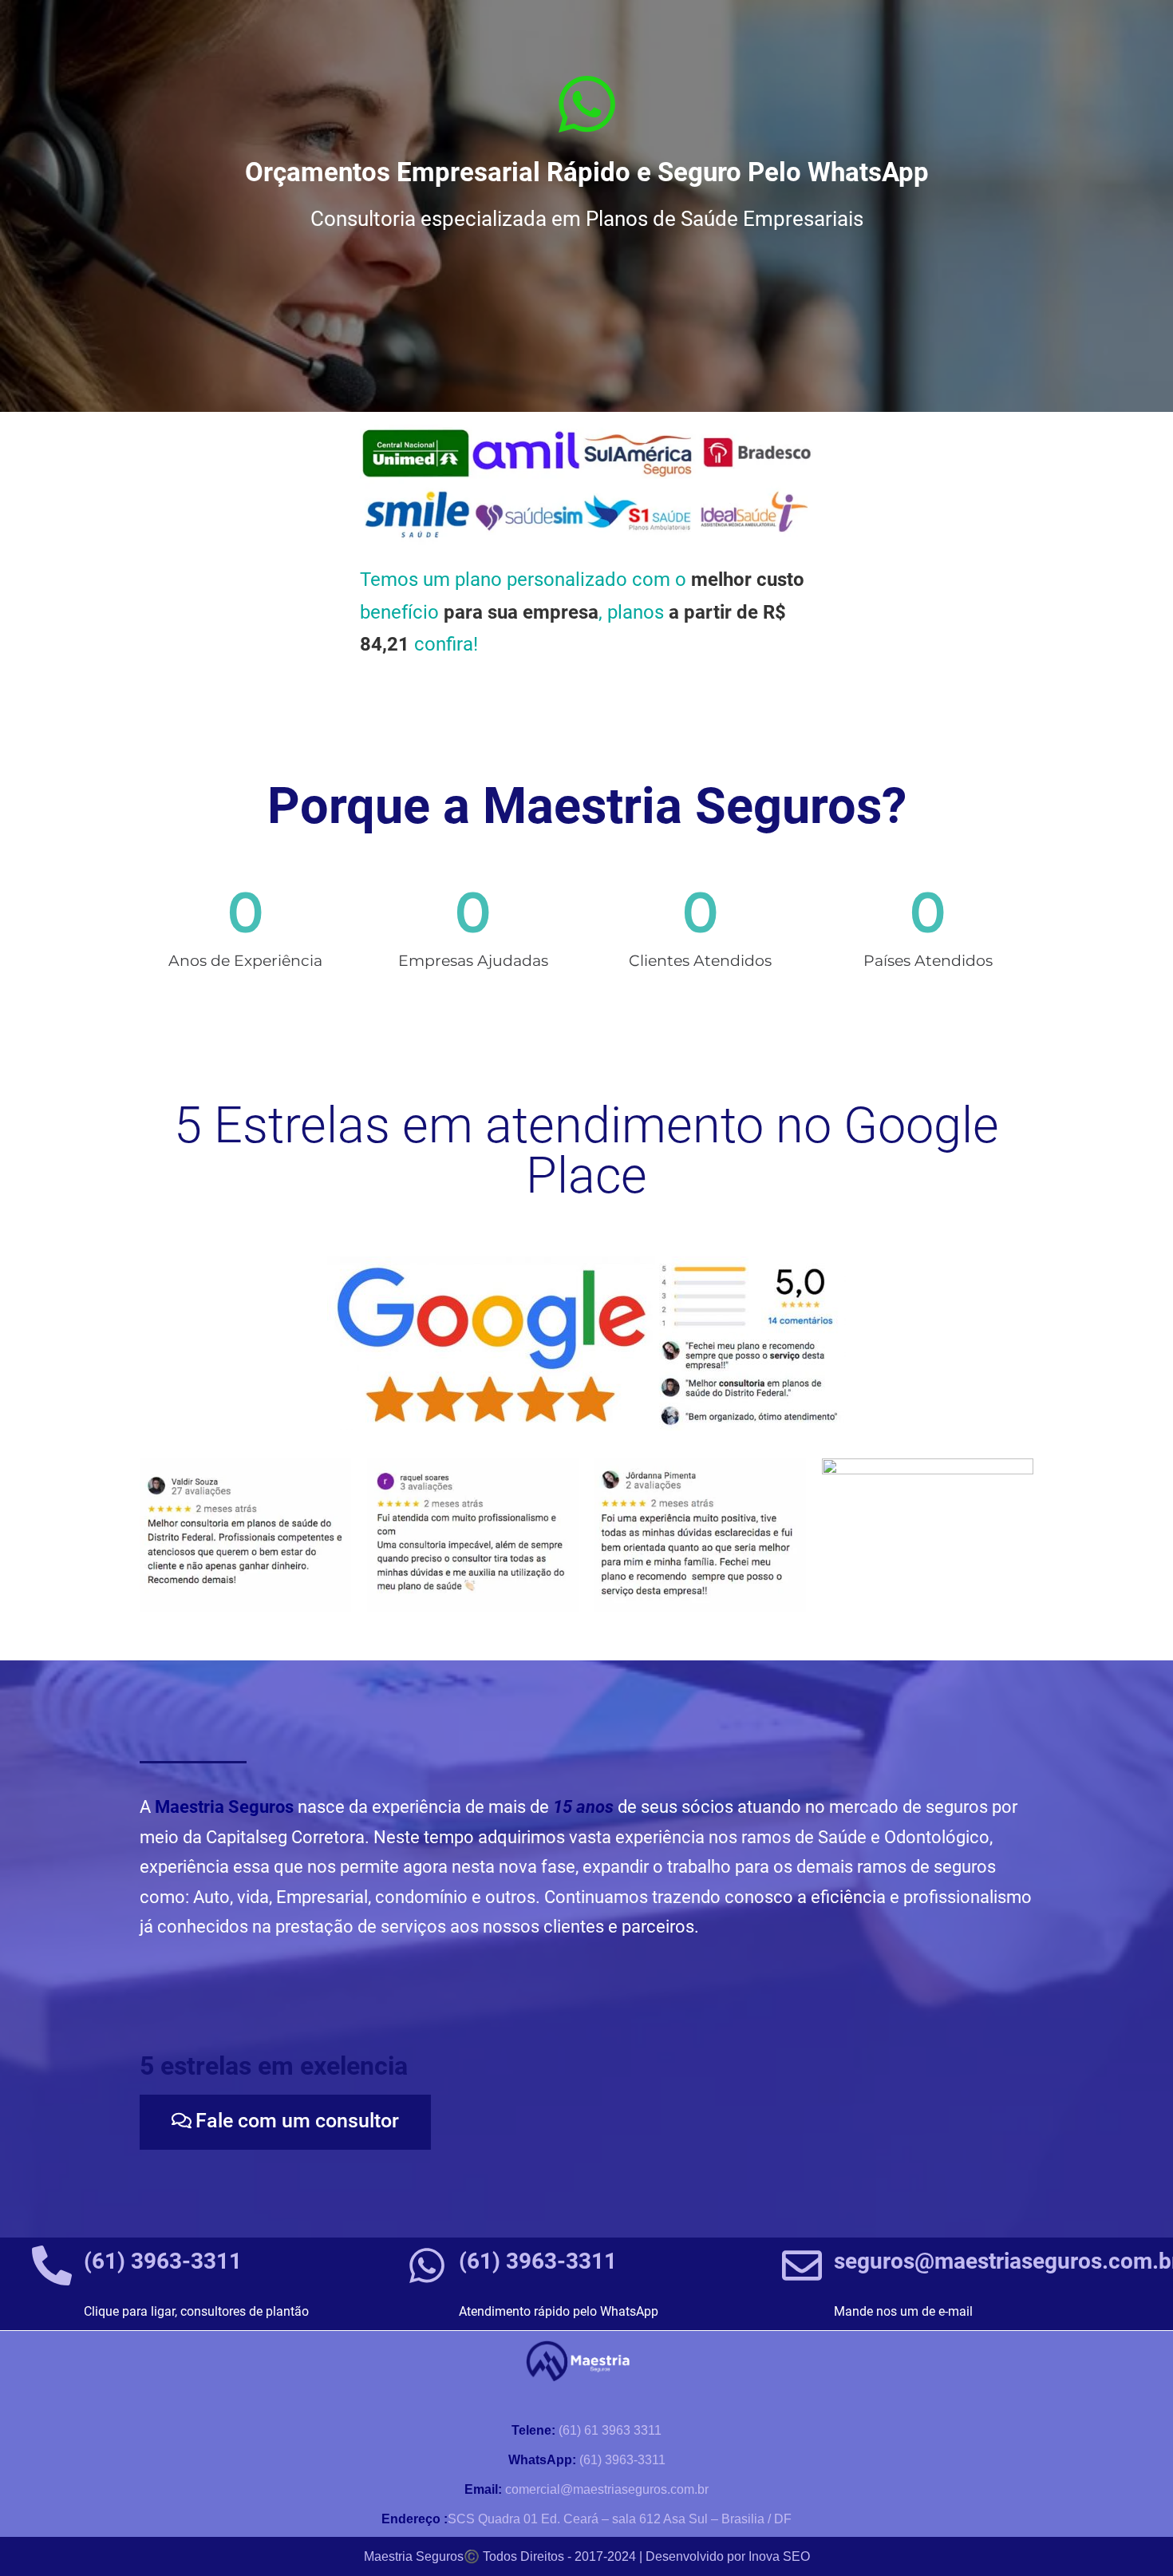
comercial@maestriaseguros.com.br (586, 2489)
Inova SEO (779, 2556)
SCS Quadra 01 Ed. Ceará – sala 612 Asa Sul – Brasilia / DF (586, 2519)
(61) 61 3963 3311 (586, 2430)
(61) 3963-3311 (163, 2261)
